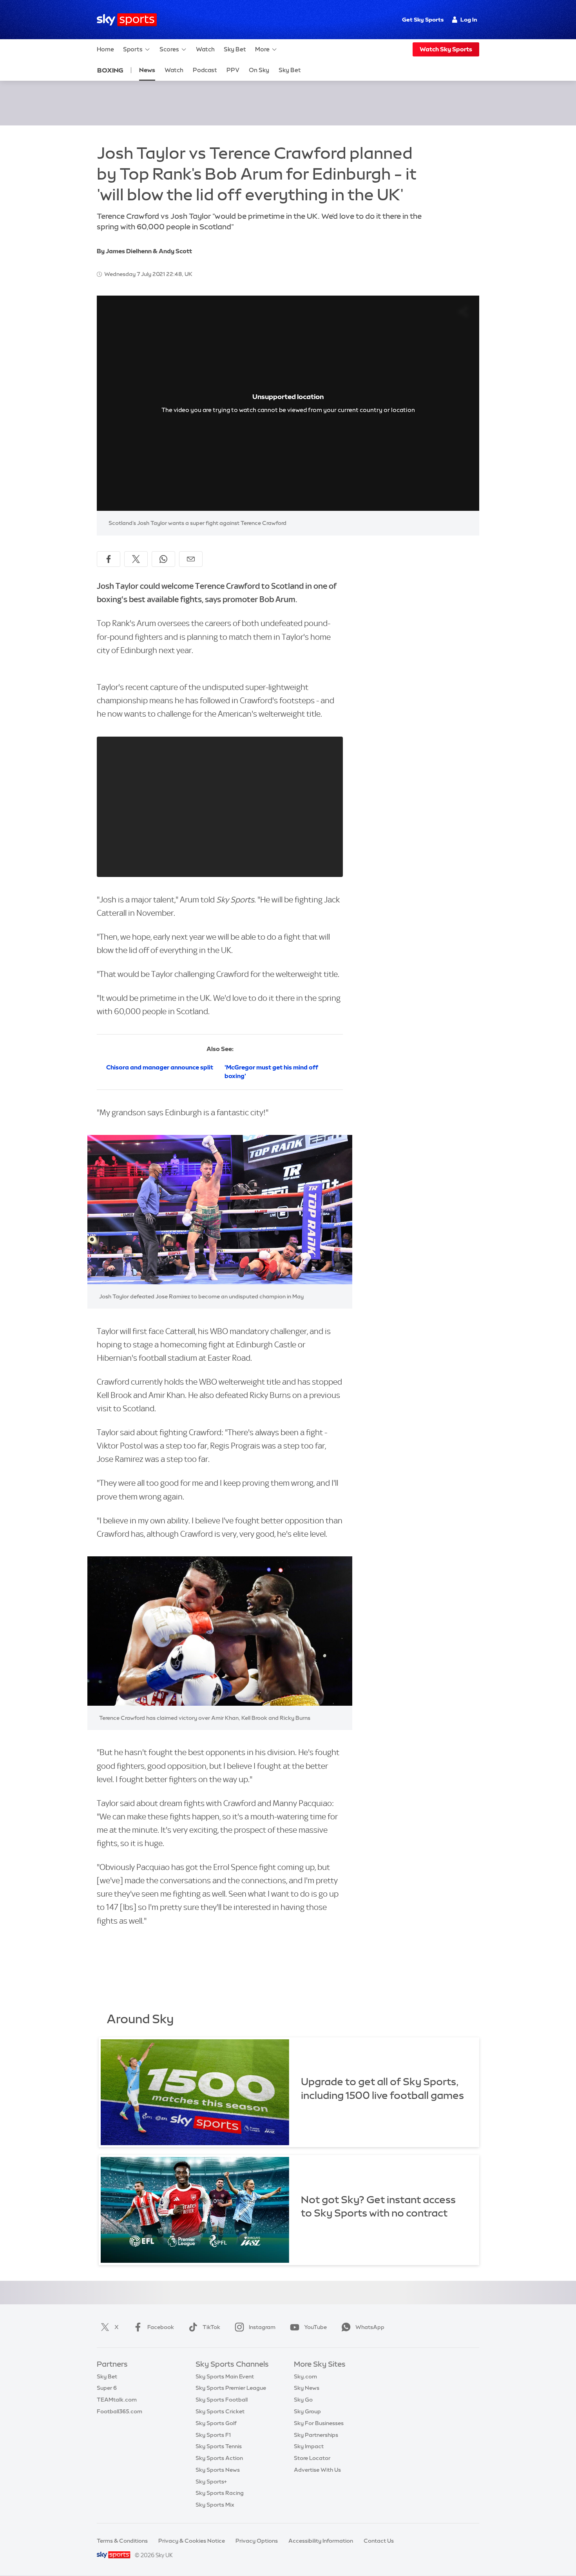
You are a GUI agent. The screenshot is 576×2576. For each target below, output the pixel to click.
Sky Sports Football (222, 2400)
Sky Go (303, 2400)
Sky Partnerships (316, 2435)
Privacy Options (257, 2541)
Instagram (262, 2327)
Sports (133, 49)
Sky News (307, 2388)
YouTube (315, 2327)
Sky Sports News (218, 2470)
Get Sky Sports (423, 20)
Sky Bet (235, 49)
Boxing (110, 70)
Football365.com (120, 2411)
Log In (469, 20)
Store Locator (312, 2458)
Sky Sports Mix (215, 2505)
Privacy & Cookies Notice (192, 2541)
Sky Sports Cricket (220, 2411)
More (262, 49)
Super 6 (107, 2388)
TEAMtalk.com (117, 2400)
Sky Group (307, 2411)
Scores (169, 49)
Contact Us (379, 2541)
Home (105, 49)
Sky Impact (309, 2446)
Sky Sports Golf (216, 2423)
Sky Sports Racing (220, 2493)
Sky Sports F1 (213, 2435)
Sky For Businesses (319, 2423)
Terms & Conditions (122, 2541)
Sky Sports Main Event (225, 2376)
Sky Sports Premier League (231, 2388)
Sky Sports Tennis (219, 2446)
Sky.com (305, 2376)
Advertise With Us (317, 2470)
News (147, 70)
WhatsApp (370, 2327)
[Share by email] (191, 559)
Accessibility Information (321, 2541)
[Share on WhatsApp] (163, 559)
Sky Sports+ (211, 2482)
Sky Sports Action (219, 2458)
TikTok (211, 2327)
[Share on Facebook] (109, 559)
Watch (205, 49)
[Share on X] (136, 559)
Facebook (161, 2327)
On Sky (259, 70)
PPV (233, 70)
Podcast (205, 70)
